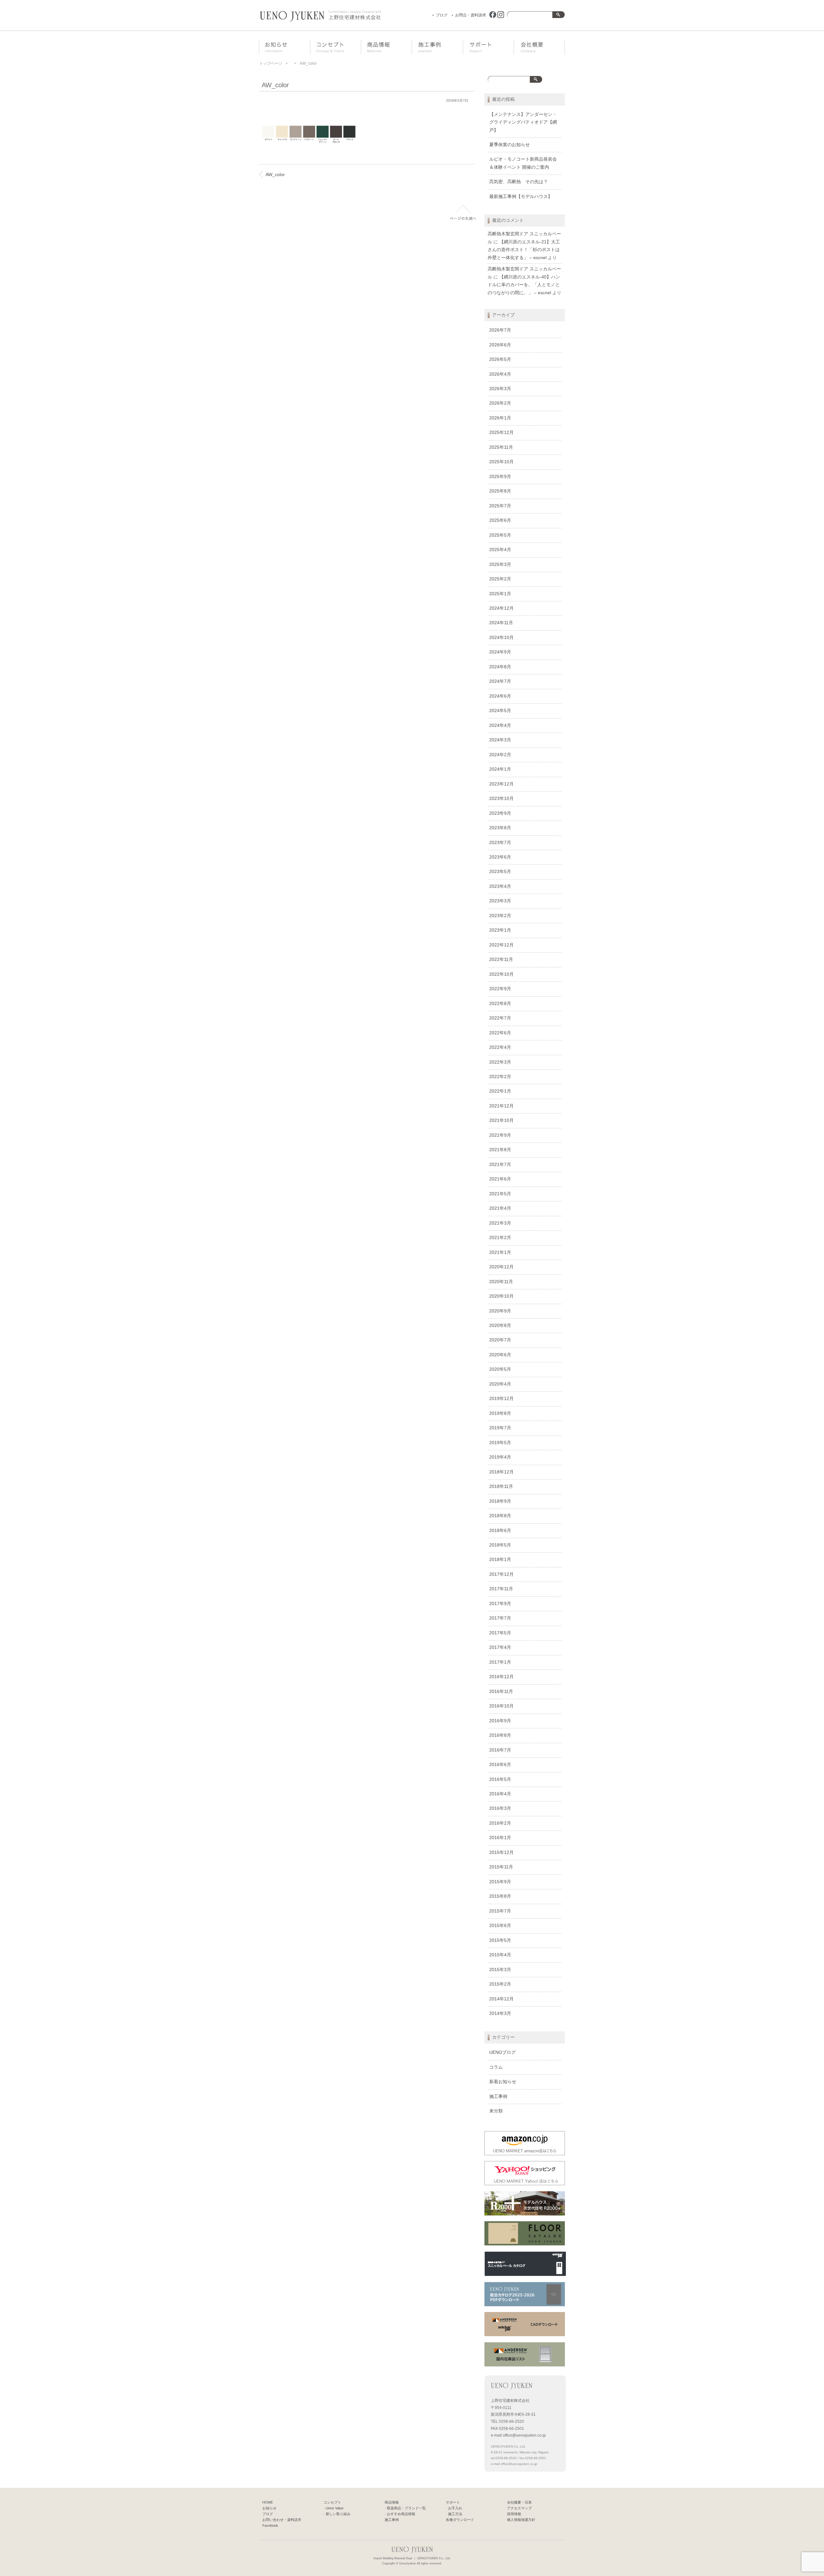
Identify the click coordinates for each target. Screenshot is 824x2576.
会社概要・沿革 (544, 48)
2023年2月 (500, 916)
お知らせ (288, 48)
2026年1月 (500, 418)
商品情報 (391, 48)
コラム (496, 2067)
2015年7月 (500, 1911)
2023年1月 (500, 930)
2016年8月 (500, 1735)
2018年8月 (500, 1516)
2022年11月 (501, 959)
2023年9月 (500, 813)
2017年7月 (500, 1618)
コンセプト (341, 48)
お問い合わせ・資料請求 (282, 2520)
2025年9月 (500, 477)
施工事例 (442, 48)
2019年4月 (500, 1457)
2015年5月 (500, 1940)
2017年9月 (500, 1604)
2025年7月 (500, 506)
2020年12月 (501, 1267)
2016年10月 (501, 1706)
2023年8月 (500, 828)
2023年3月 (500, 901)
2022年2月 (500, 1077)
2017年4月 (500, 1647)
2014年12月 (501, 1999)
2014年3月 (500, 2013)
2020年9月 (500, 1311)
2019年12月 (501, 1399)
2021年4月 (500, 1208)
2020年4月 (500, 1384)
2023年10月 (501, 799)
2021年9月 (500, 1135)
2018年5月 (500, 1545)
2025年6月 (500, 520)
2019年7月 (500, 1428)
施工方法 (455, 2514)
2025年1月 (500, 594)
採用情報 (514, 2514)
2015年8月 (500, 1896)
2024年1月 (500, 769)
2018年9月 (500, 1501)
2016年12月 (501, 1677)
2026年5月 (500, 359)
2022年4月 (500, 1047)
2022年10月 (501, 974)
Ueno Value (335, 2508)
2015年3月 (500, 1970)
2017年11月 (501, 1589)
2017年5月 (500, 1633)
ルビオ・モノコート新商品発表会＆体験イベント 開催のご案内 (523, 163)
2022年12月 (501, 945)
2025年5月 (500, 535)
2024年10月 (501, 638)
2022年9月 (500, 989)
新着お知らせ (503, 2082)
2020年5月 (500, 1369)
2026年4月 (500, 374)
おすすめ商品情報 (401, 2514)
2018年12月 (501, 1472)
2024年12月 (501, 608)
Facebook (270, 2525)
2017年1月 (500, 1662)
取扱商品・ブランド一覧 (406, 2508)
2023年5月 (500, 872)
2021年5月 (500, 1194)
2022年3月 (500, 1062)
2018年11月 (501, 1486)
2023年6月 (500, 857)
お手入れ (455, 2508)
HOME (268, 2502)
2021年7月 (500, 1165)
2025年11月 (501, 447)
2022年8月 (500, 1004)
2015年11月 (501, 1867)
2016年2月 (500, 1823)
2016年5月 (500, 1779)
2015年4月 (500, 1955)
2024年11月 (501, 623)
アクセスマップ (519, 2508)
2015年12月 (501, 1852)
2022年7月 (500, 1018)
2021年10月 (501, 1120)
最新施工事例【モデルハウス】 (521, 197)
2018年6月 (500, 1531)
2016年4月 (500, 1794)
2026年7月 (500, 330)
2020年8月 (500, 1326)
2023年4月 (500, 886)
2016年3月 (500, 1808)
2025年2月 (500, 579)
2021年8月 (500, 1150)
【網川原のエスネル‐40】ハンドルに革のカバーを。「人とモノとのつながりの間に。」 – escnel (524, 285)
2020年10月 (501, 1296)
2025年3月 (500, 564)
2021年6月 (500, 1179)
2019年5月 (500, 1443)
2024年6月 (500, 696)
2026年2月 (500, 403)
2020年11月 (501, 1282)
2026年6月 (500, 345)
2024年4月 (500, 725)
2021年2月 (500, 1238)
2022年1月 (500, 1091)
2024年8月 (500, 667)
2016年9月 (500, 1721)
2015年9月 (500, 1882)
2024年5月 (500, 711)
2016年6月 (500, 1765)
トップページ (271, 63)
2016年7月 (500, 1750)
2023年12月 (501, 784)
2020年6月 (500, 1355)
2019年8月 (500, 1413)
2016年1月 (500, 1838)
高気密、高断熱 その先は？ (519, 182)
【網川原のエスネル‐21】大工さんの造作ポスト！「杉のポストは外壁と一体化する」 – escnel (524, 250)
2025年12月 (501, 432)
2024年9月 (500, 652)
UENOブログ (502, 2052)
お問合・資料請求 (471, 15)
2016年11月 (501, 1692)
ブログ (442, 15)
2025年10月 (501, 462)
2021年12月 (501, 1106)
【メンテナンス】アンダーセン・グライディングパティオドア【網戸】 (523, 122)
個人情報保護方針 (521, 2520)
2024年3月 (500, 740)
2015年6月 (500, 1926)
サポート (494, 48)
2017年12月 (501, 1574)
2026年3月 (500, 389)
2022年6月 (500, 1033)
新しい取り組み (338, 2514)
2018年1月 (500, 1560)
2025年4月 (500, 550)
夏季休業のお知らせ (510, 145)
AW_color (275, 175)
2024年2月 (500, 755)
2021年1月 (500, 1252)
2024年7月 (500, 681)
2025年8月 (500, 491)
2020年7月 (500, 1340)
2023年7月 (500, 843)
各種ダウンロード (460, 2520)
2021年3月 (500, 1223)
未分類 (496, 2111)
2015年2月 (500, 1984)
